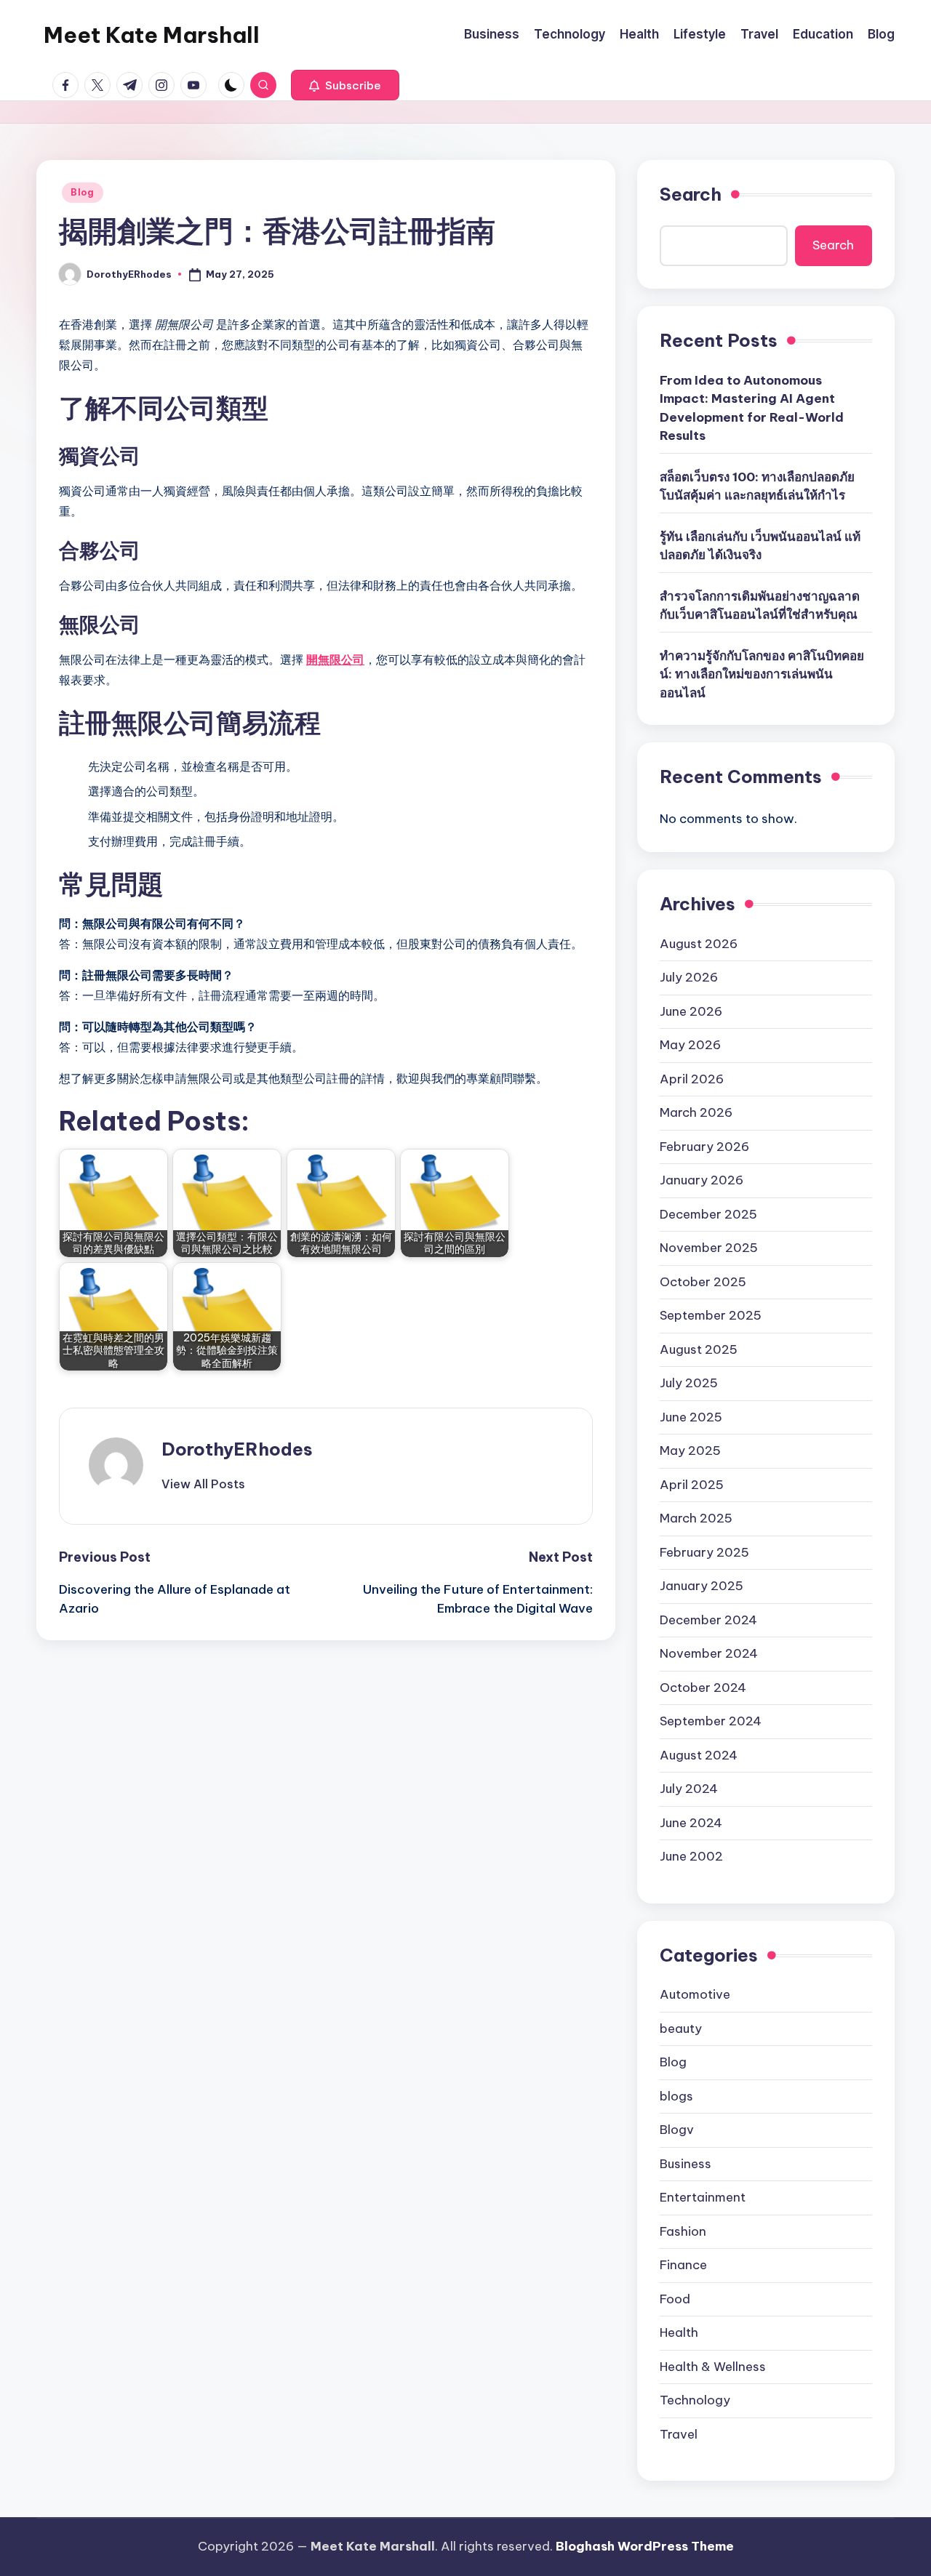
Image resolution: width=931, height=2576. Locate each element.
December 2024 (708, 1620)
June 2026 (691, 1011)
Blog (83, 192)
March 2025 (696, 1518)
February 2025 (704, 1552)
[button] (345, 85)
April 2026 (692, 1079)
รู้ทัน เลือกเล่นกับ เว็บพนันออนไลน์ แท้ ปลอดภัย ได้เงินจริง (760, 546)
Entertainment (703, 2197)
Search (691, 194)
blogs (676, 2096)
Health (679, 2332)
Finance (683, 2265)
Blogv (677, 2130)
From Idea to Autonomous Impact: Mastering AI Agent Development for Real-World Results (752, 408)
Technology (695, 2400)
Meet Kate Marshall (152, 35)
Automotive (695, 1994)
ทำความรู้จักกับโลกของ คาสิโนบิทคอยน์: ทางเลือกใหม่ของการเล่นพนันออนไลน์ (762, 674)
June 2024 (691, 1823)
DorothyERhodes (237, 1449)
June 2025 (691, 1417)
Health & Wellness (713, 2367)
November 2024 (709, 1653)
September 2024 (711, 1721)
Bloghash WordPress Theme (645, 2546)
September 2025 (711, 1315)
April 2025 (692, 1485)
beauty (681, 2029)
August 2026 (699, 944)
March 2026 (696, 1112)
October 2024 (703, 1688)
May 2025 (690, 1450)
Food (675, 2299)
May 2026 (690, 1045)
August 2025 (699, 1349)
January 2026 (702, 1180)
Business (686, 2164)
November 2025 (709, 1248)
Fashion (683, 2231)
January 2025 (702, 1586)
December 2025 (708, 1214)
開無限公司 (335, 659)
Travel (679, 2434)
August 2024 (699, 1755)
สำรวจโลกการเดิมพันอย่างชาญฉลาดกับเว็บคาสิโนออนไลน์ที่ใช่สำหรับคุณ (760, 606)
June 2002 (691, 1856)
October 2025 (703, 1282)
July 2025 (689, 1383)
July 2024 (689, 1789)
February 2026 (704, 1147)
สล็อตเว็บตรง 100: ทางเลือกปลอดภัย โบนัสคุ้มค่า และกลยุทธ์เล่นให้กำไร (757, 486)
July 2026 (689, 977)
